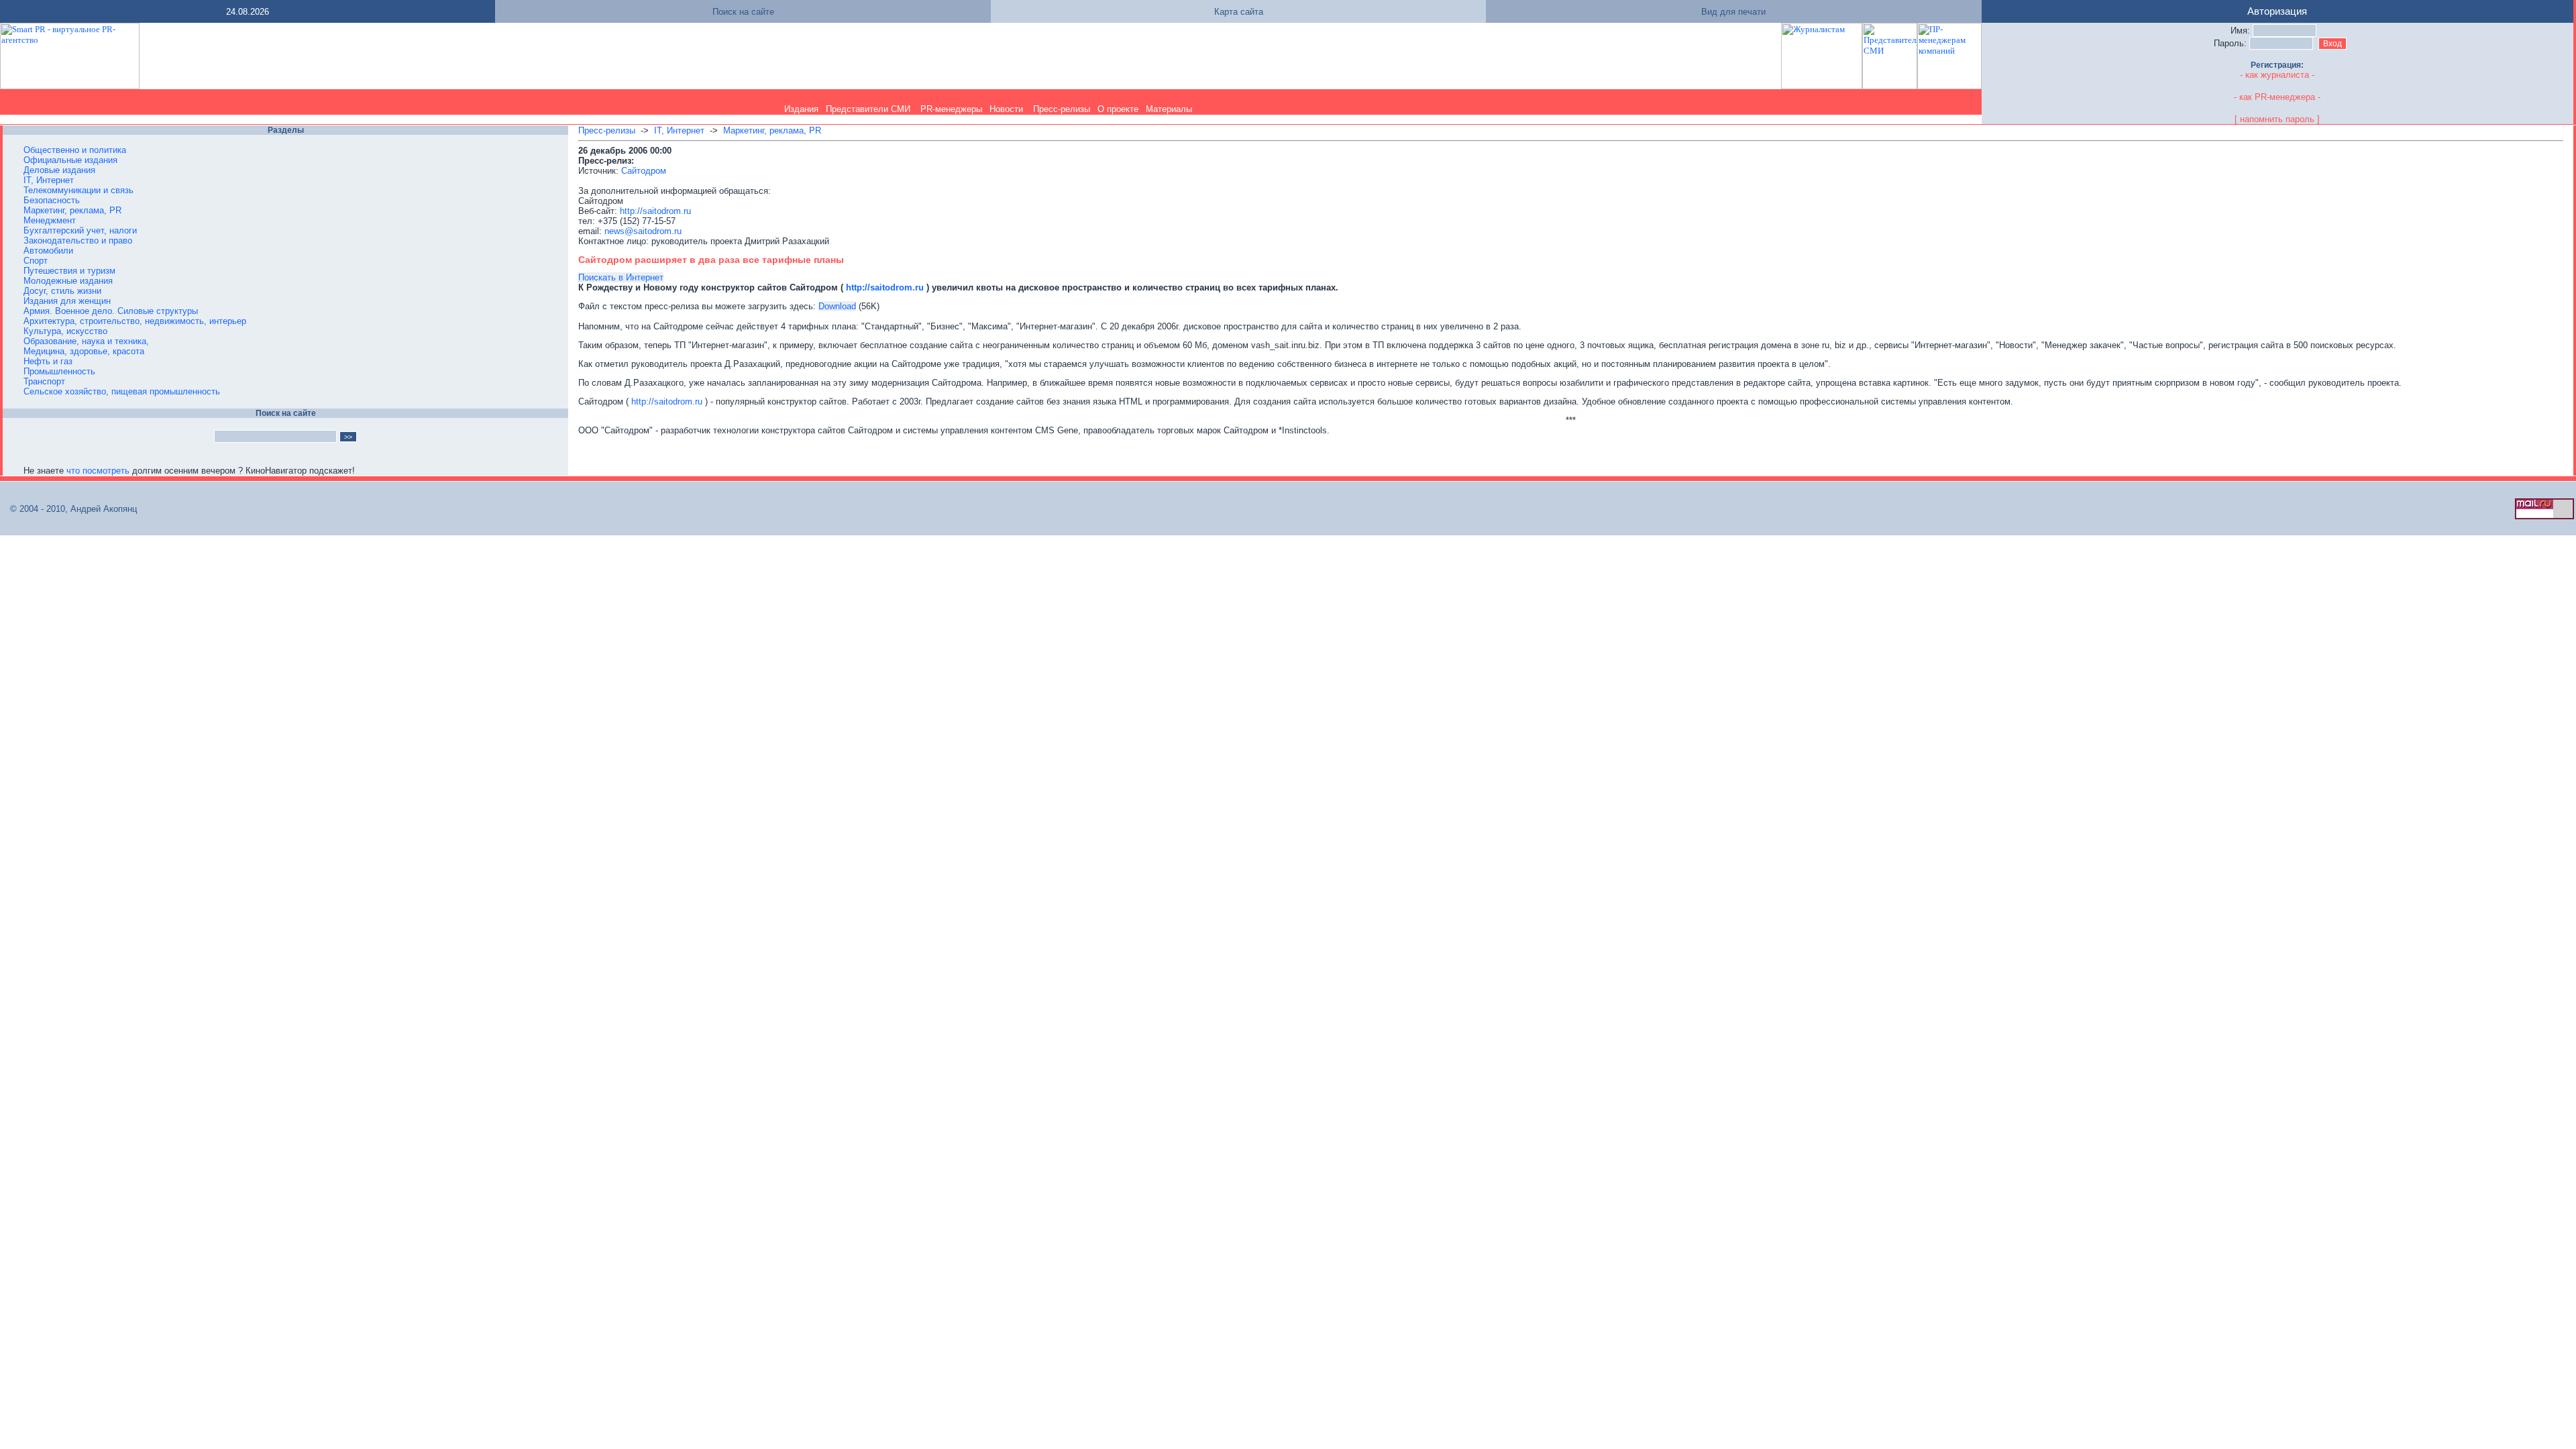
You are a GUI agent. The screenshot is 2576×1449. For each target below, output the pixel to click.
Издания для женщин (67, 301)
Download (837, 306)
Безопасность (52, 200)
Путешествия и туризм (69, 271)
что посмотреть (98, 471)
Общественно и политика (75, 150)
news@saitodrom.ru (643, 231)
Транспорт (44, 381)
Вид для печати (1733, 12)
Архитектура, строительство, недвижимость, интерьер (135, 321)
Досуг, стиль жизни (62, 291)
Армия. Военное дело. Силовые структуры (111, 311)
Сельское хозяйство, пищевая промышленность (122, 391)
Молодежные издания (68, 281)
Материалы (1169, 109)
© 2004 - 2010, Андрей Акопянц (69, 509)
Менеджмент (50, 220)
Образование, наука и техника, (86, 341)
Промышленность (59, 371)
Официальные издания (70, 160)
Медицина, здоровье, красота (84, 351)
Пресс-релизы (1062, 109)
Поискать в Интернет (621, 277)
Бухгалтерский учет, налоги (80, 230)
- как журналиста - (2277, 75)
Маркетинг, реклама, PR (72, 210)
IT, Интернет (49, 180)
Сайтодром (644, 171)
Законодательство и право (78, 240)
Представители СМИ (868, 109)
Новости (1006, 109)
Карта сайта (1239, 12)
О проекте (1118, 109)
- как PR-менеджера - (2277, 97)
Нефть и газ (48, 361)
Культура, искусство (65, 331)
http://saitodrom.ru (655, 211)
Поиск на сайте (743, 12)
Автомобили (48, 251)
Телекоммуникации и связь (78, 190)
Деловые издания (59, 170)
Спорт (36, 261)
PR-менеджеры (951, 109)
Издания (801, 109)
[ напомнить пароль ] (2277, 119)
